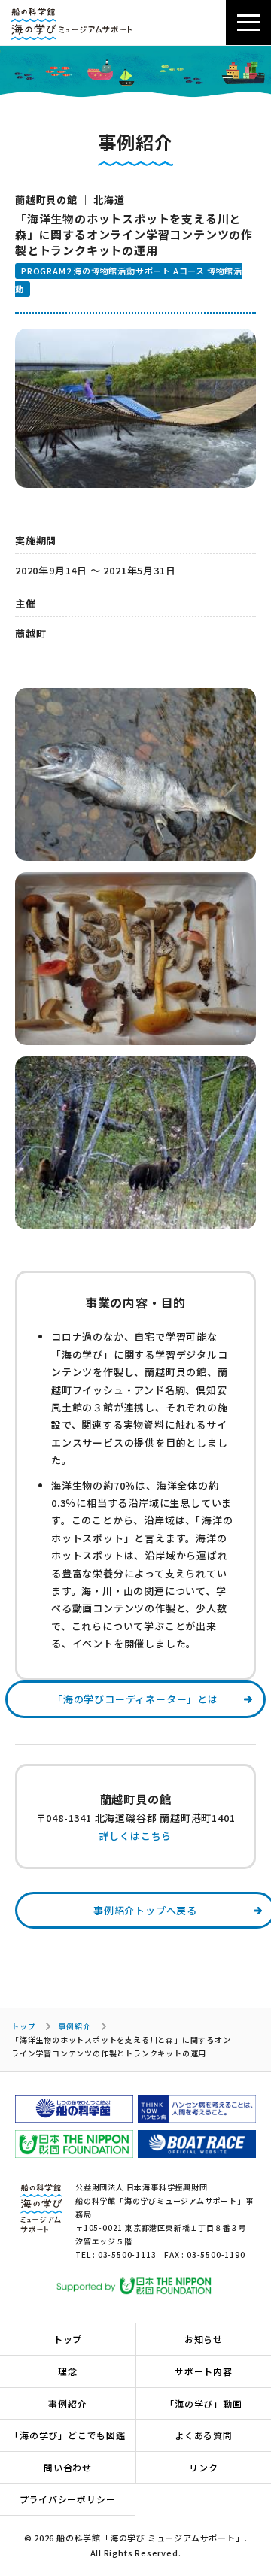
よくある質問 (204, 2435)
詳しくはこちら (136, 1836)
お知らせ (204, 2339)
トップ (23, 2026)
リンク (203, 2467)
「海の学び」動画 (203, 2403)
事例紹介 (74, 2026)
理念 (68, 2371)
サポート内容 (204, 2371)
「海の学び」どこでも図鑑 (68, 2435)
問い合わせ (68, 2467)
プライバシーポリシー (68, 2499)
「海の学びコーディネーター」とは (135, 1699)
